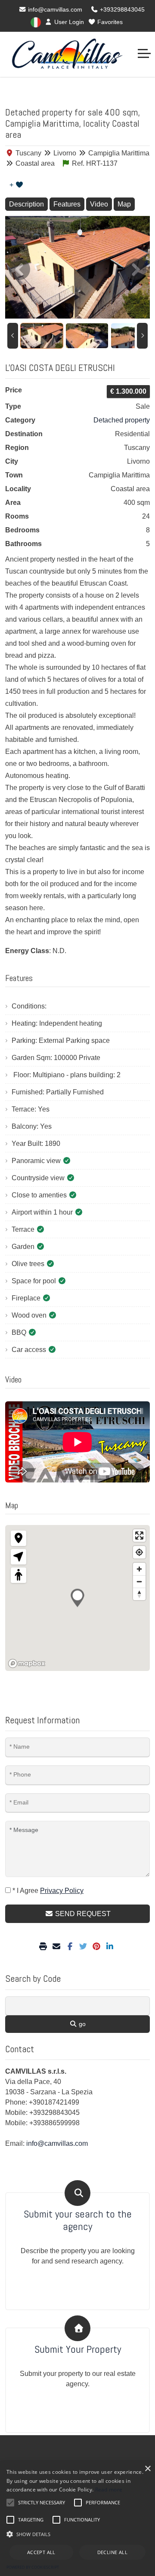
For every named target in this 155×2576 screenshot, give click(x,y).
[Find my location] (139, 1552)
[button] (77, 2534)
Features (67, 204)
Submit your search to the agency (78, 2221)
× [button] (147, 2469)
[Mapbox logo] (27, 1663)
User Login (68, 22)
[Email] (57, 1947)
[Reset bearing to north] (139, 1594)
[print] (44, 1947)
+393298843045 (121, 9)
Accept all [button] (41, 2552)
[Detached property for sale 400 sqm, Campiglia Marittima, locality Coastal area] (77, 267)
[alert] (77, 2519)
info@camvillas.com (54, 9)
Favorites (109, 22)
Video (99, 204)
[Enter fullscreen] (139, 1536)
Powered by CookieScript (33, 2567)
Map (124, 204)
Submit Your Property (78, 2350)
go (81, 2024)
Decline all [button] (112, 2552)
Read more (109, 2489)
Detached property (122, 420)
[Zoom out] (139, 1581)
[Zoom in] (139, 1569)
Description (26, 204)
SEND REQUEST (82, 1914)
